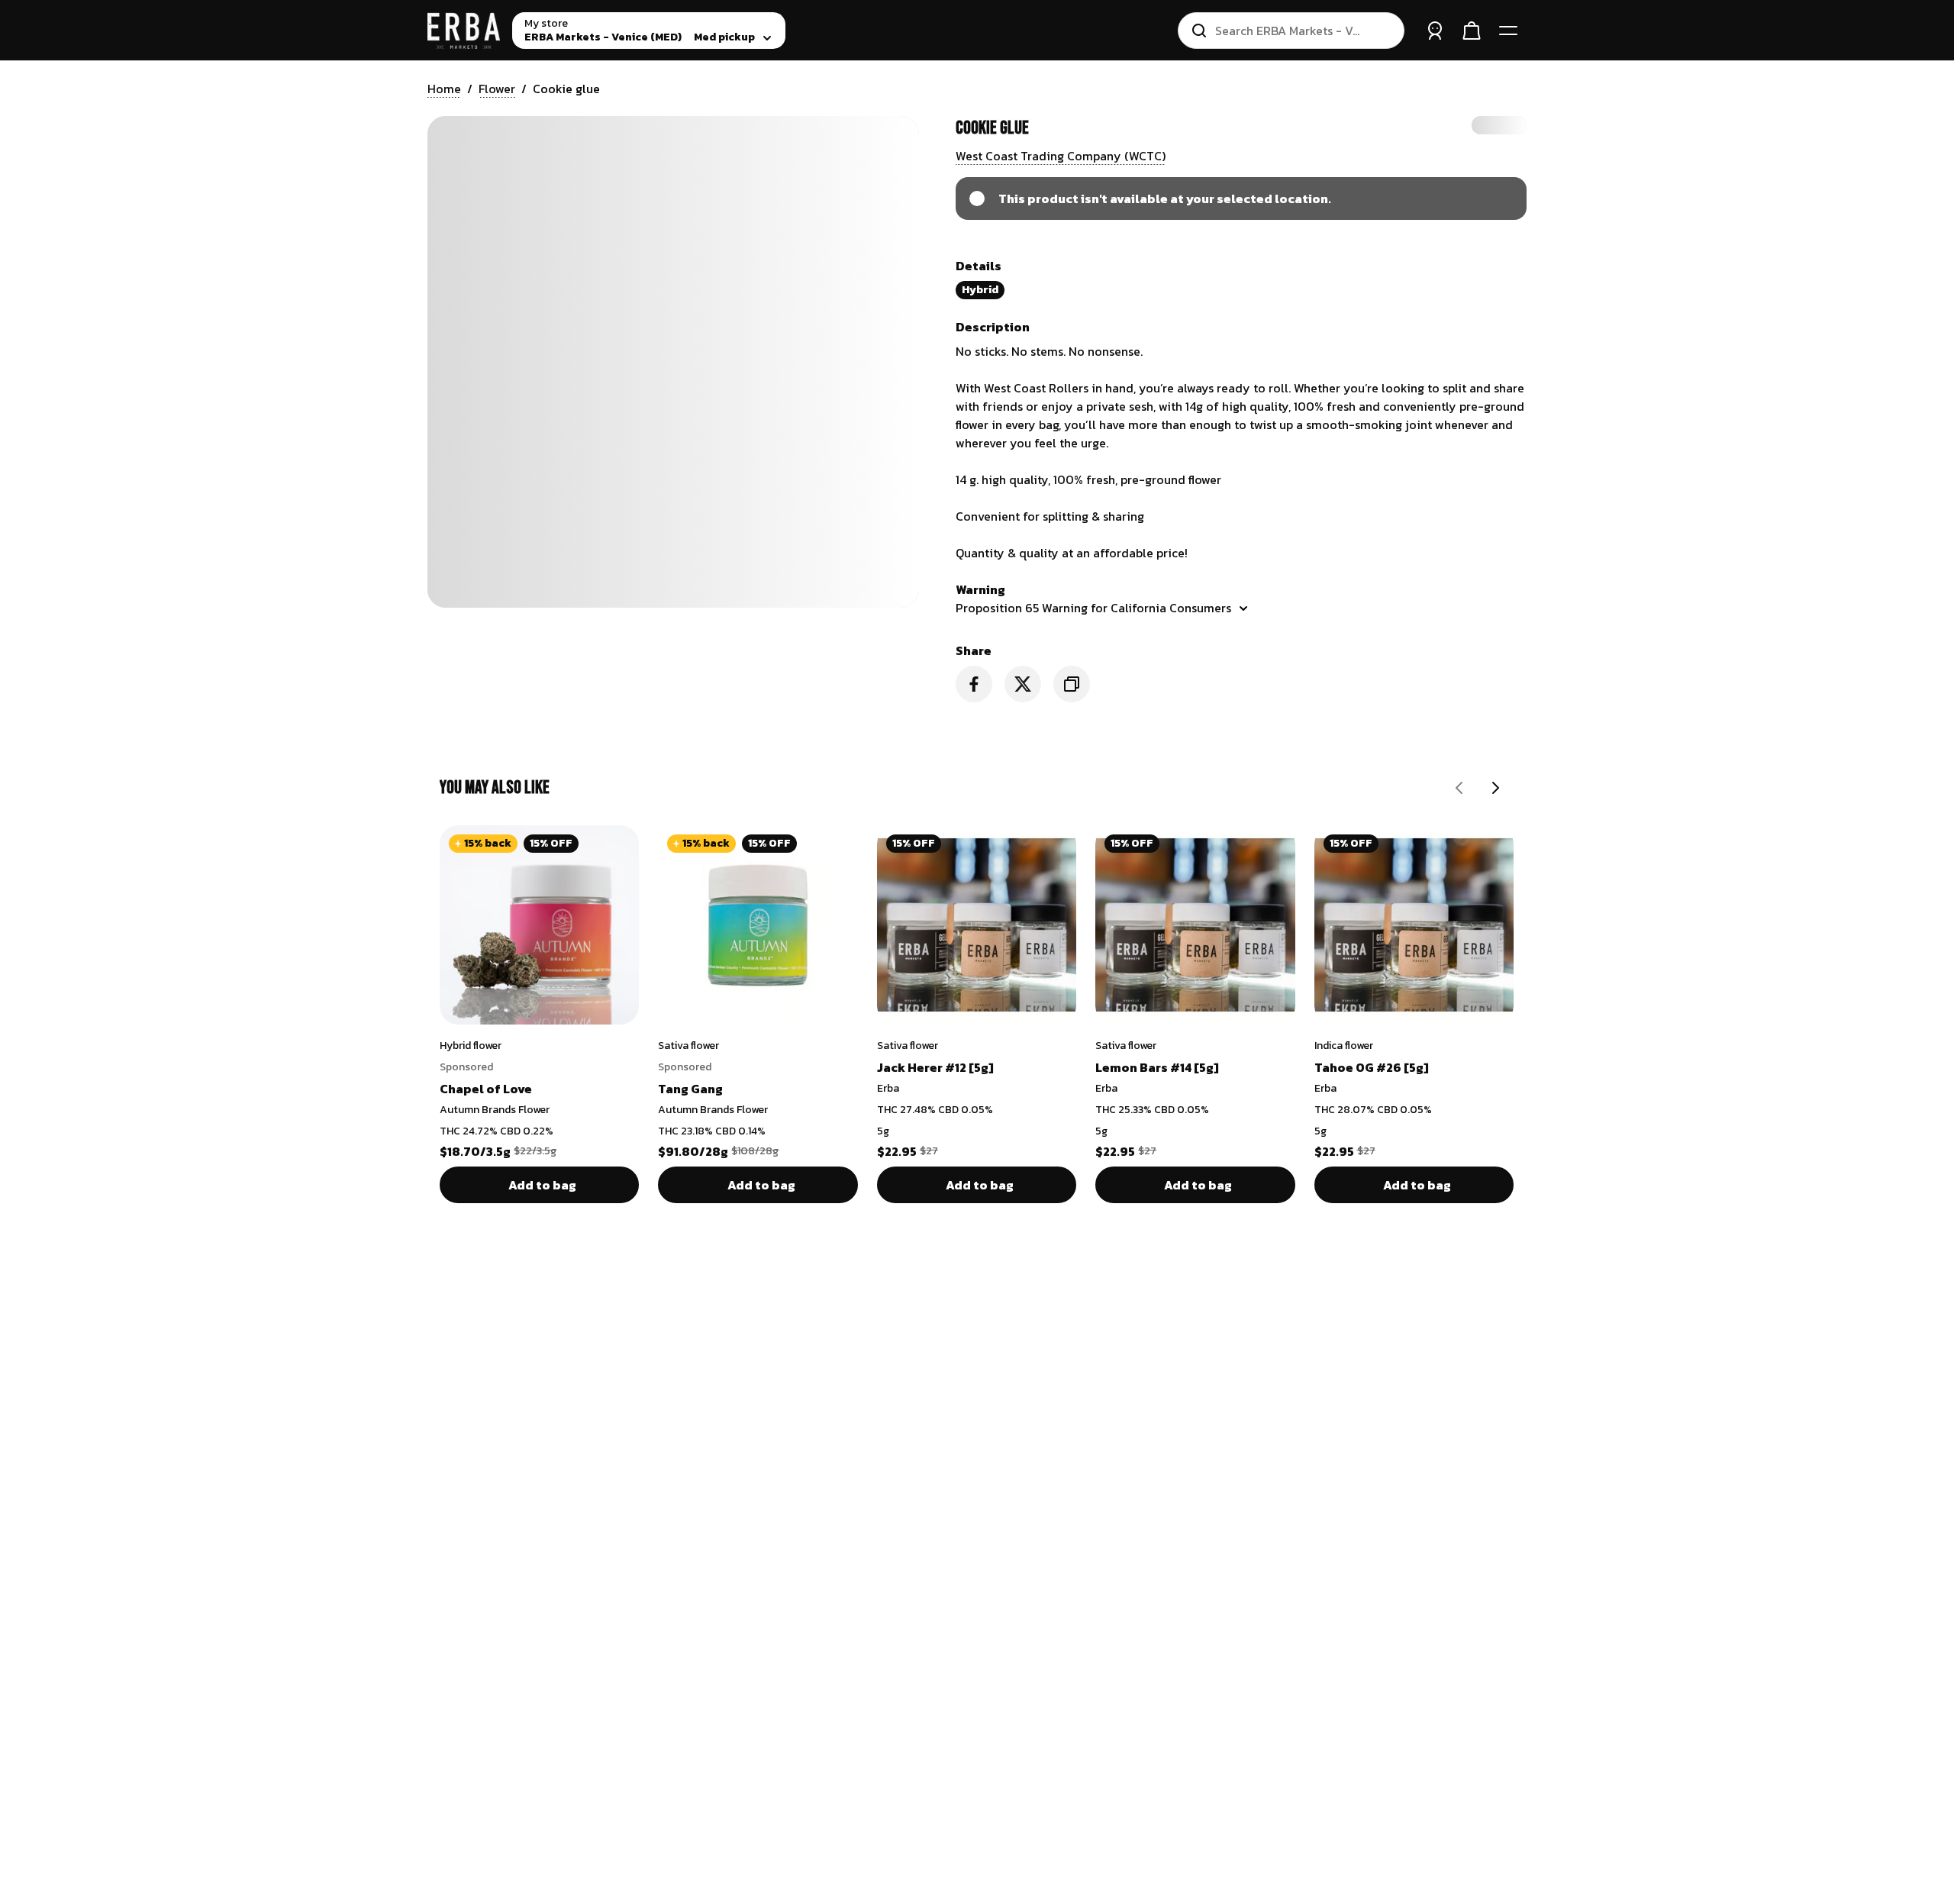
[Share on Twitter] (1023, 684)
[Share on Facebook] (974, 684)
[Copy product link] (1072, 684)
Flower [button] (497, 89)
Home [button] (444, 89)
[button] (1061, 156)
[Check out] (1472, 31)
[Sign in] (1435, 31)
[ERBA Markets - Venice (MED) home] (464, 31)
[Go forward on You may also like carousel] (1496, 788)
